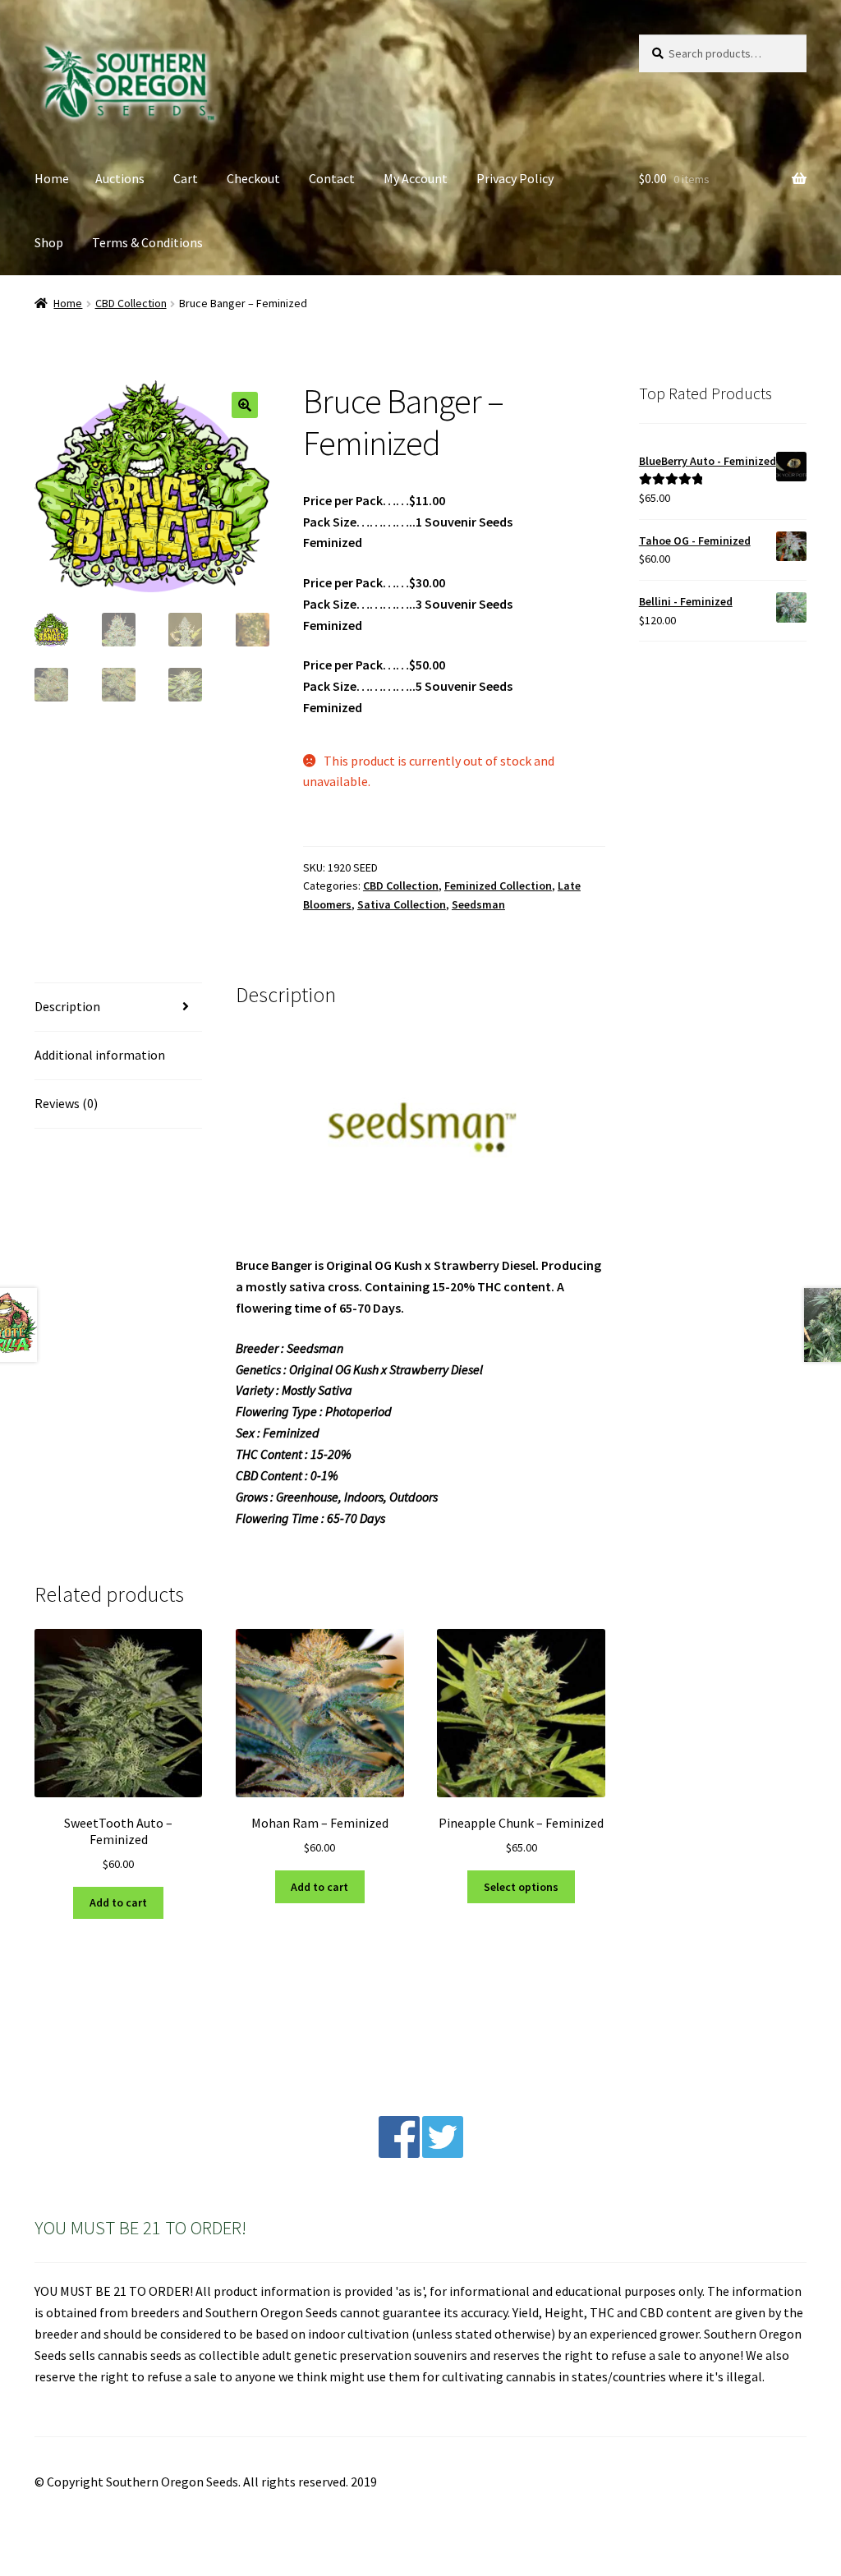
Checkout (253, 178)
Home (52, 178)
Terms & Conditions (147, 242)
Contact (332, 178)
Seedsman (478, 904)
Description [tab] (67, 1006)
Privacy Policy (515, 178)
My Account (416, 178)
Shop (49, 242)
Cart (186, 178)
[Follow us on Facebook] (399, 2153)
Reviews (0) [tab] (66, 1103)
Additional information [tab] (100, 1055)
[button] (245, 405)
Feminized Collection (498, 885)
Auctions (120, 178)
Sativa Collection (402, 904)
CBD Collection (131, 303)
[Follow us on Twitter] (443, 2153)
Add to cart (118, 1902)
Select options (521, 1887)
